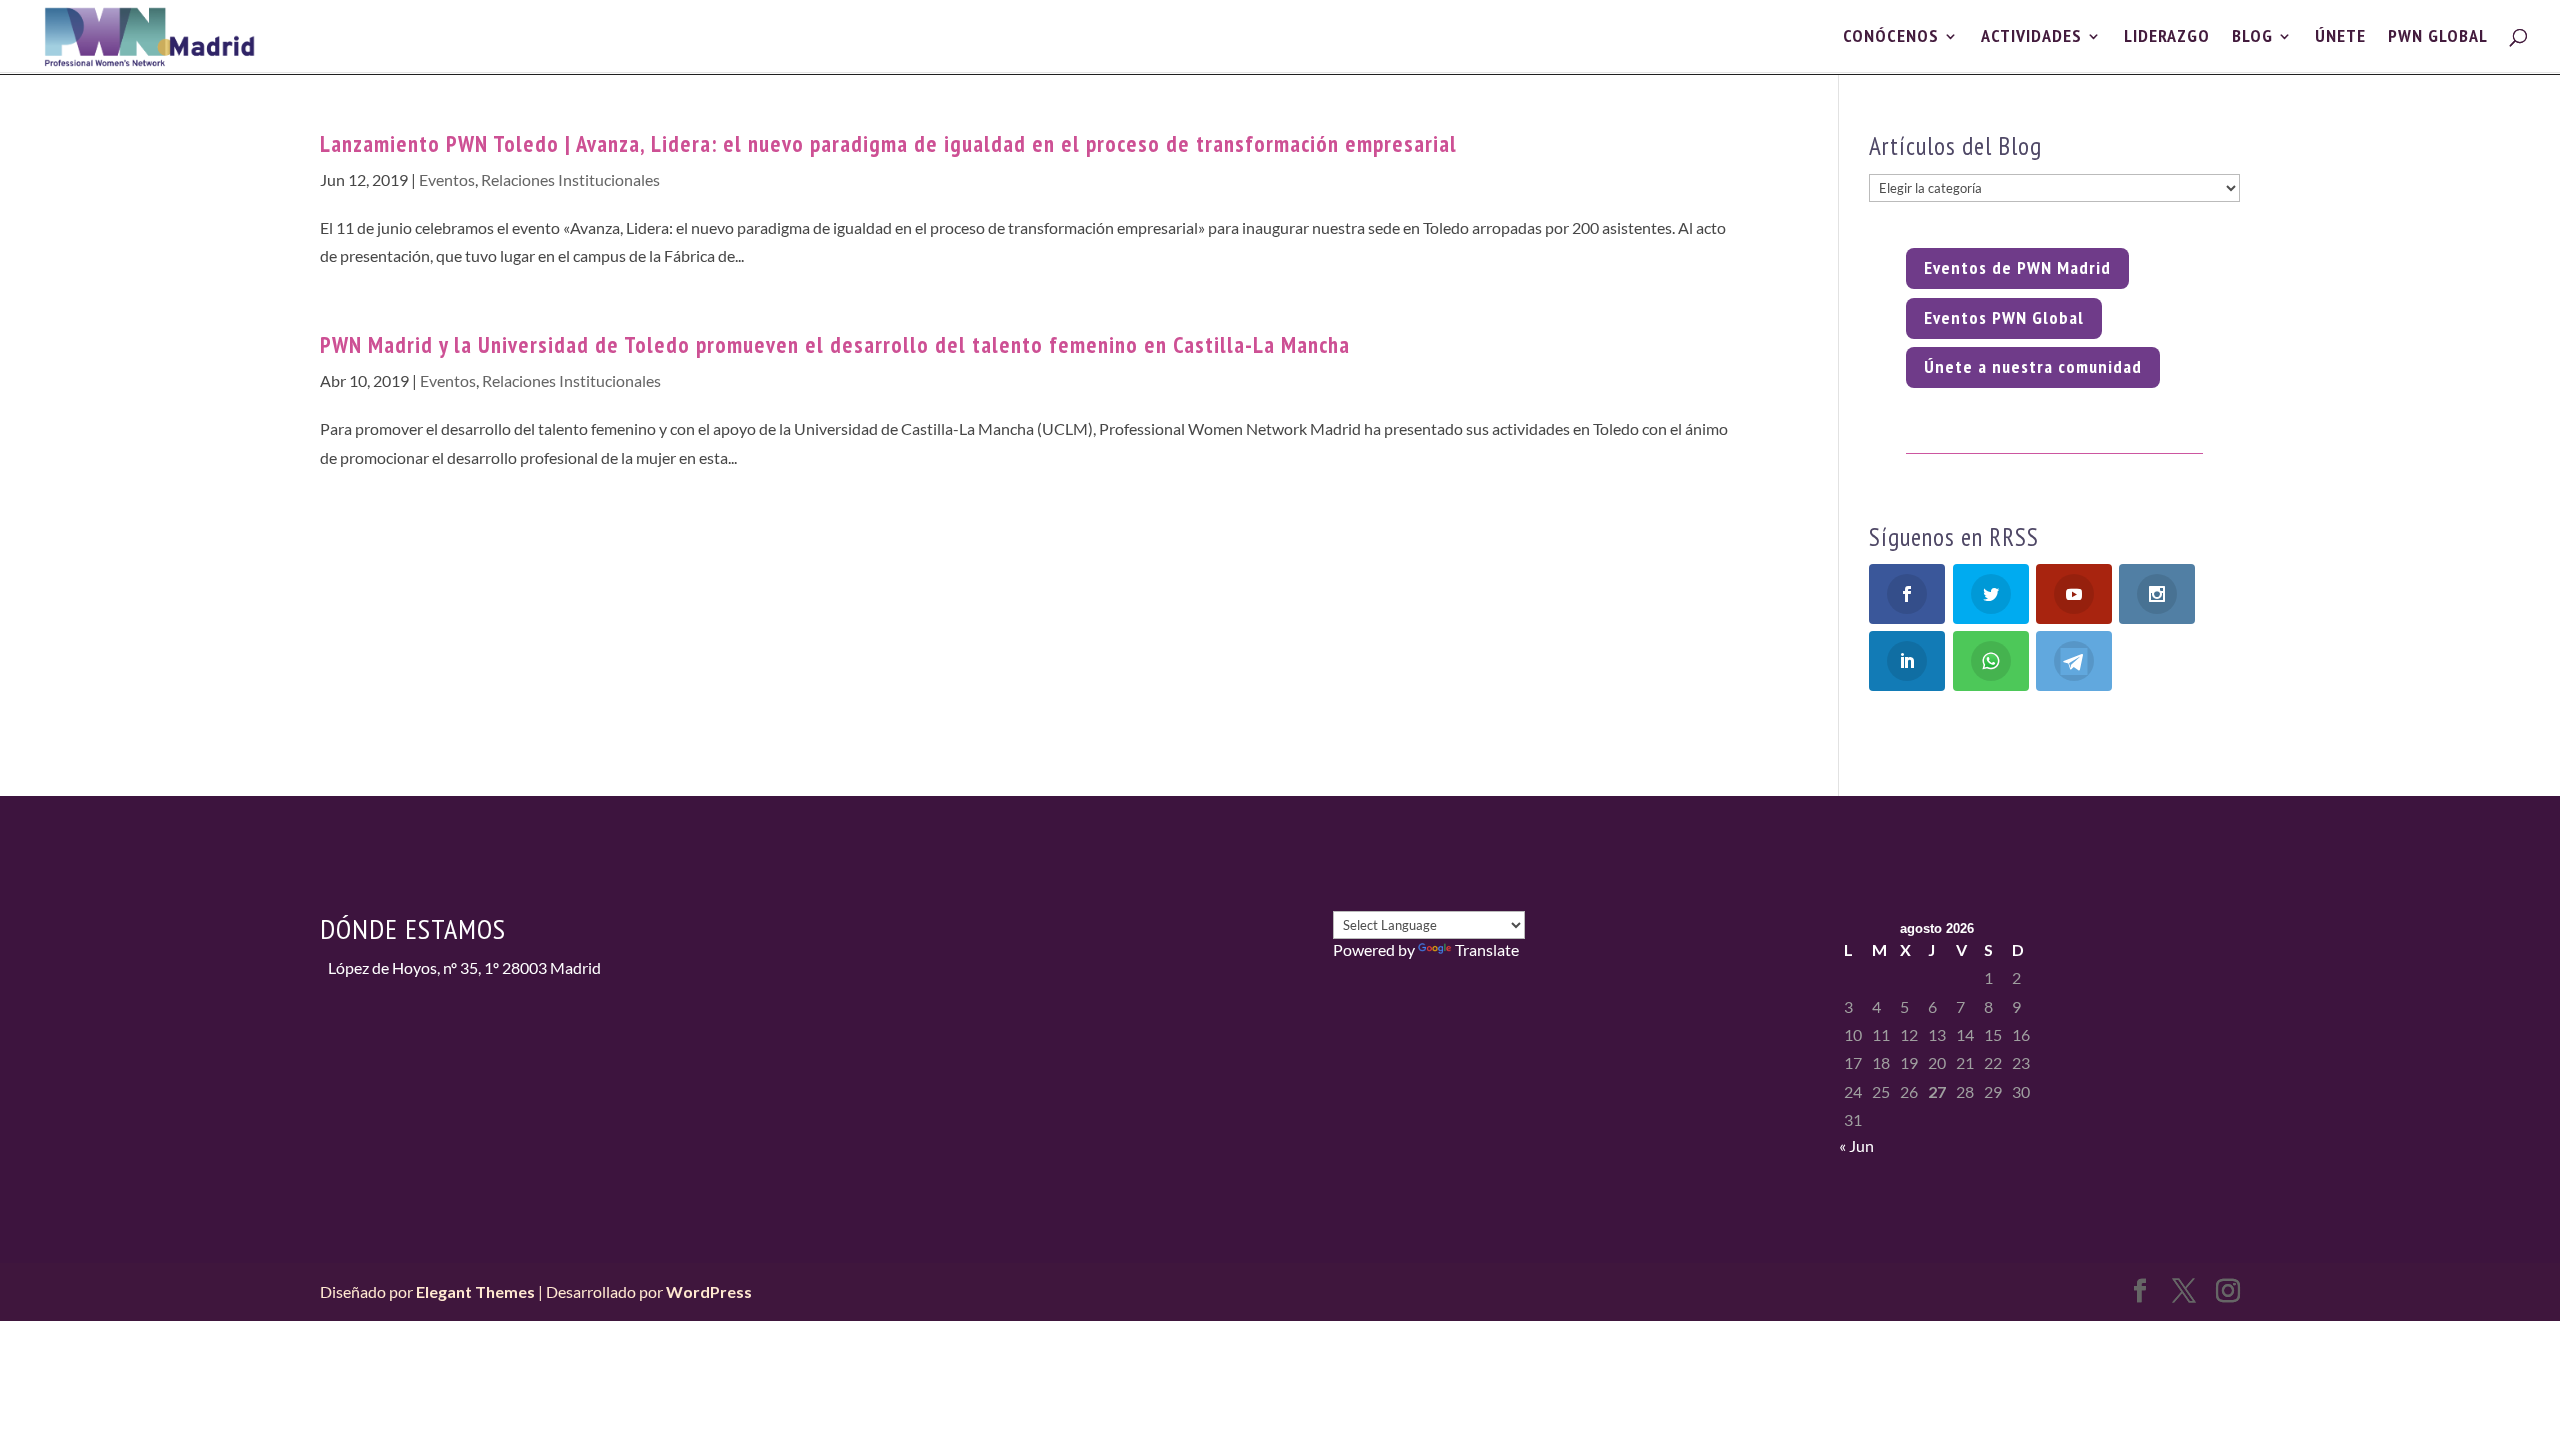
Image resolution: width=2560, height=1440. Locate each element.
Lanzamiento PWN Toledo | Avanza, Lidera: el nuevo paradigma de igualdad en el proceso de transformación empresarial (888, 143)
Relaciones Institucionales (570, 179)
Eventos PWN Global (2004, 317)
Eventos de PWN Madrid (2017, 267)
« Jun (1856, 1145)
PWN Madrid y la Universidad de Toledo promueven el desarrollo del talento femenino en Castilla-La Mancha (835, 344)
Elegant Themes (475, 1291)
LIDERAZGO (2167, 38)
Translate (1487, 949)
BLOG (2252, 38)
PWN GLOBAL (2438, 38)
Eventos (447, 179)
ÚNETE (2340, 38)
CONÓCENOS (1891, 38)
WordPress (709, 1291)
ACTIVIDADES (2031, 38)
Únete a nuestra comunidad (2033, 366)
